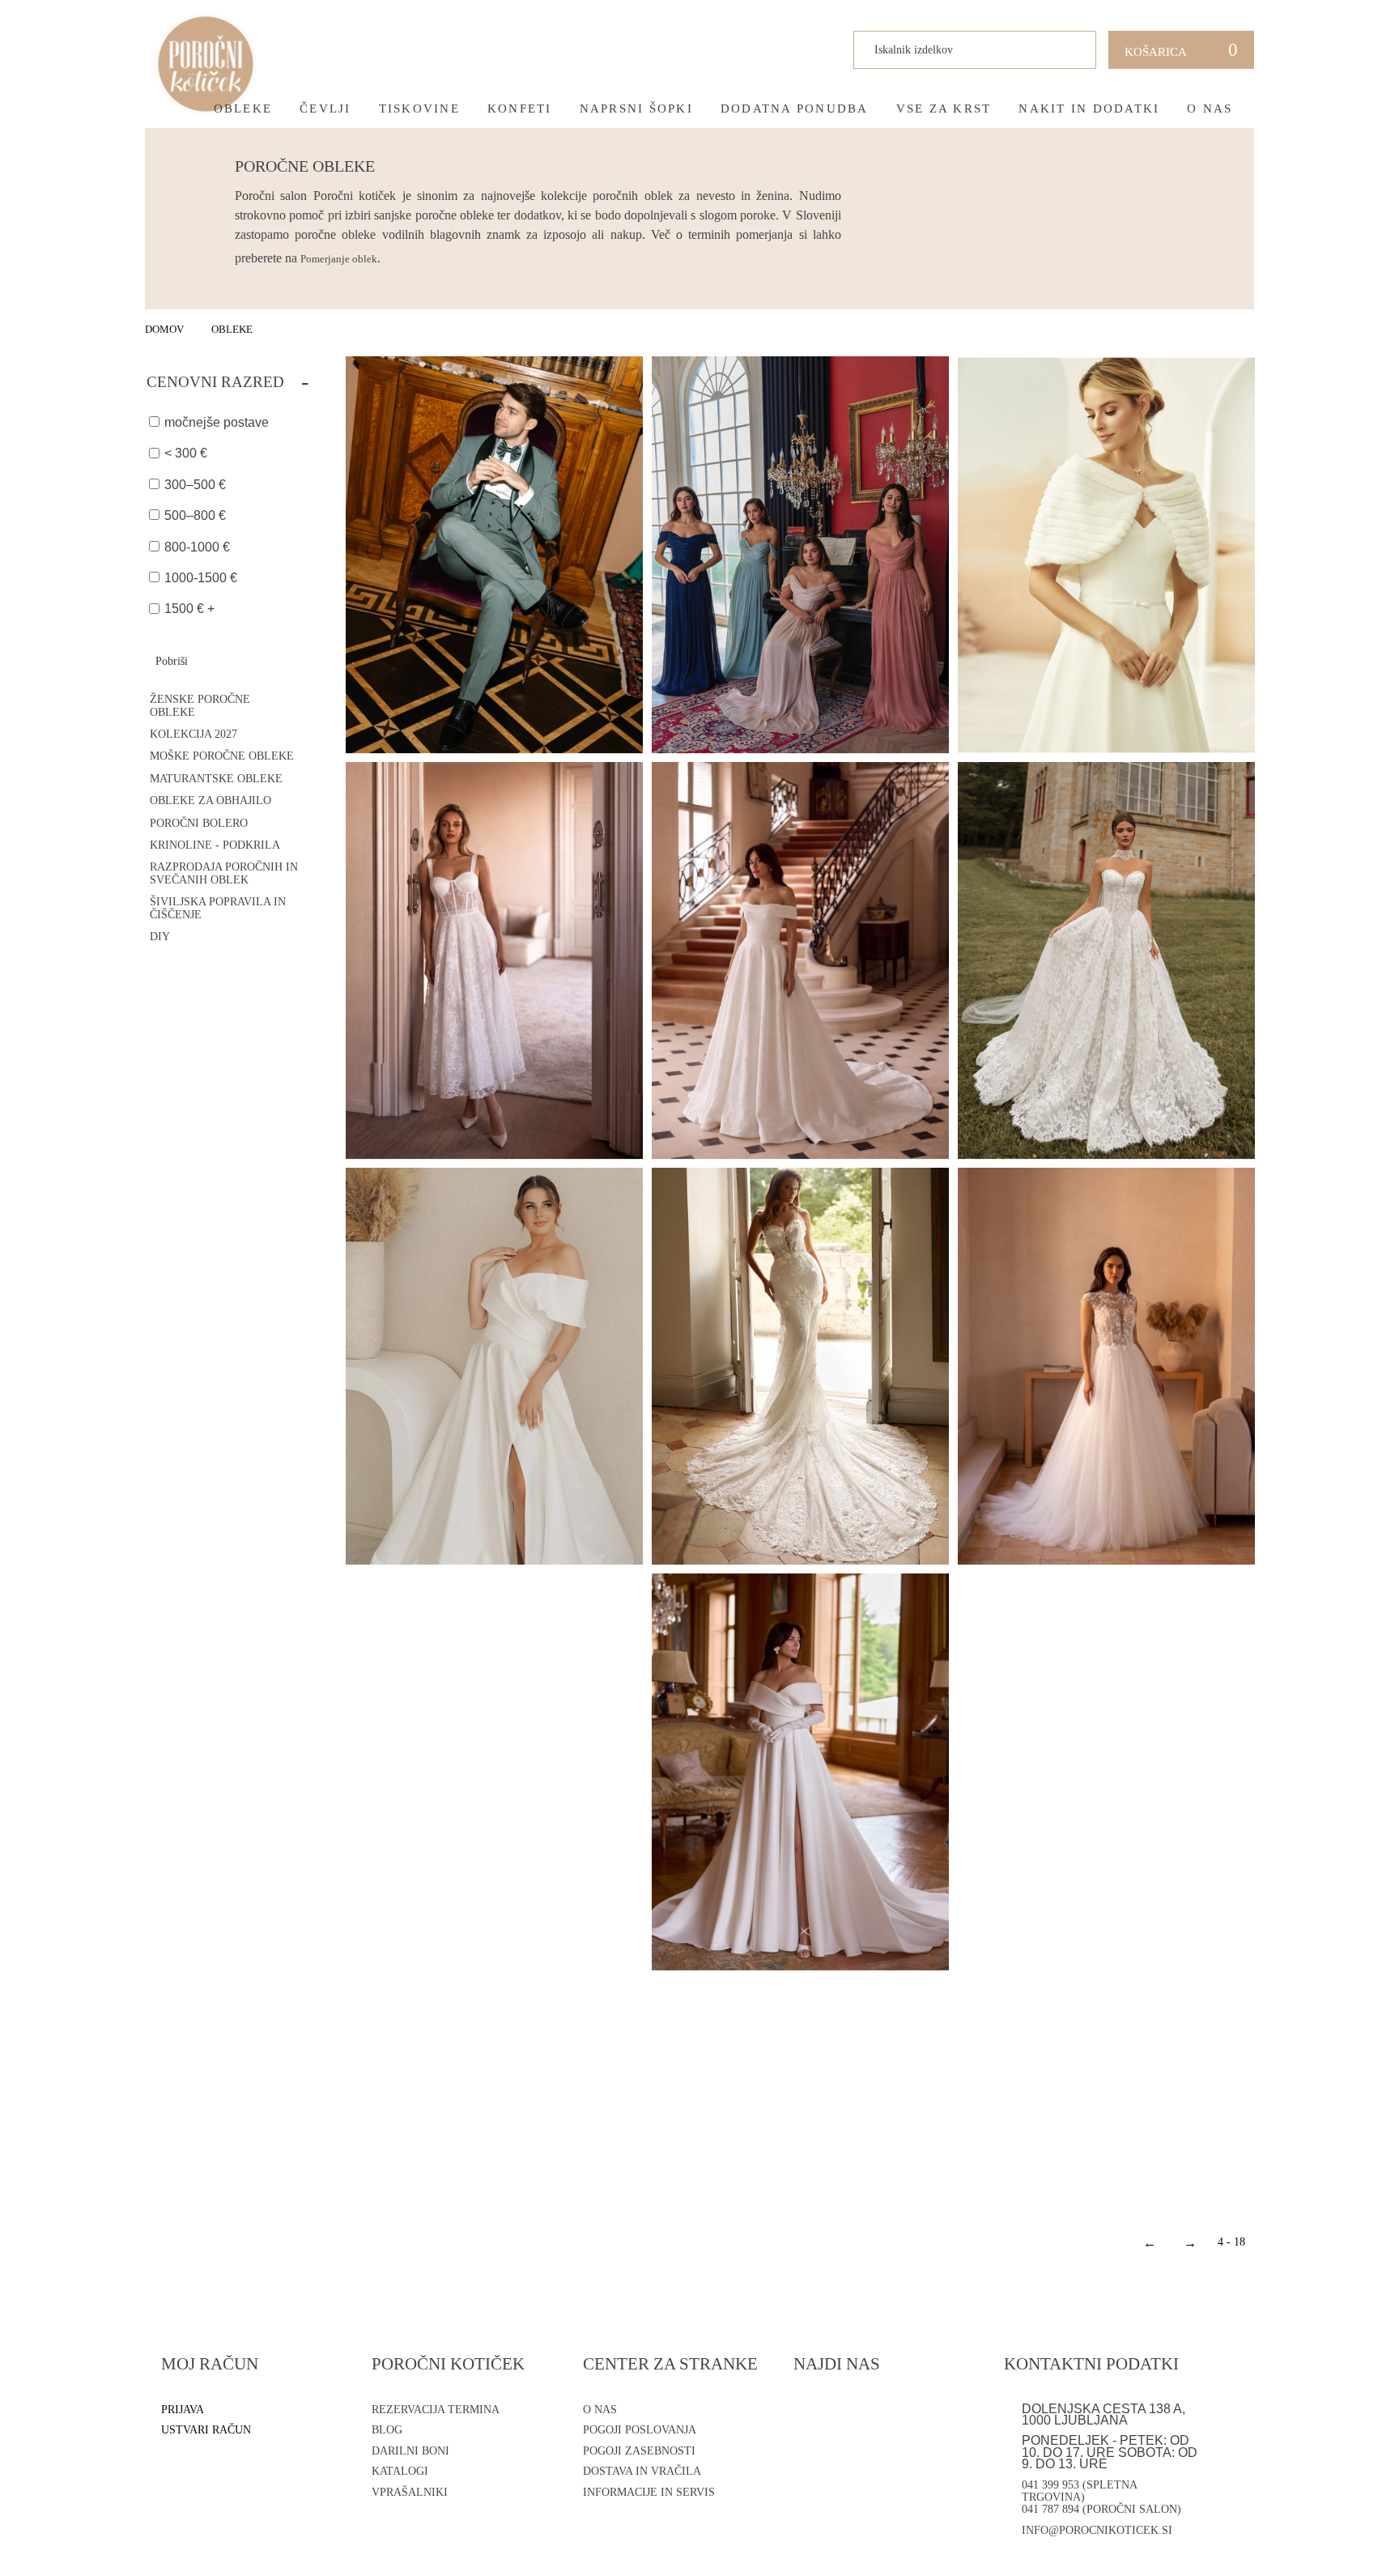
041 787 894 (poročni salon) (1101, 2509)
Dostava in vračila (642, 2471)
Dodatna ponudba (795, 109)
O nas (1210, 109)
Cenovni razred (228, 381)
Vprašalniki (410, 2492)
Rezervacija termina (436, 2410)
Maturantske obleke (216, 779)
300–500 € (195, 485)
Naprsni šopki (636, 109)
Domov (164, 329)
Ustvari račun (206, 2430)
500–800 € (195, 515)
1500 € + (189, 609)
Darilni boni (410, 2451)
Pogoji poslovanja (640, 2430)
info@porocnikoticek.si (1097, 2530)
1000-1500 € (201, 578)
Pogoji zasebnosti (639, 2451)
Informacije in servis (649, 2492)
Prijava (183, 2410)
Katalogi (400, 2471)
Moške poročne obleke (222, 756)
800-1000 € (197, 547)
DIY (160, 937)
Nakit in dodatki (1089, 109)
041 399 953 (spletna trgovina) (1079, 2491)
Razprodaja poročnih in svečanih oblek (224, 873)
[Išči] (1071, 50)
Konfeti (520, 109)
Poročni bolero (199, 823)
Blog (387, 2430)
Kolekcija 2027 (193, 734)
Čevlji (325, 109)
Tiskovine (419, 109)
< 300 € (186, 453)
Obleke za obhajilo (210, 800)
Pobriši (172, 661)
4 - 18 (1231, 2242)
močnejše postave (217, 422)
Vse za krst (944, 109)
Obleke (243, 109)
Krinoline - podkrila (215, 845)
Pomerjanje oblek (339, 259)
